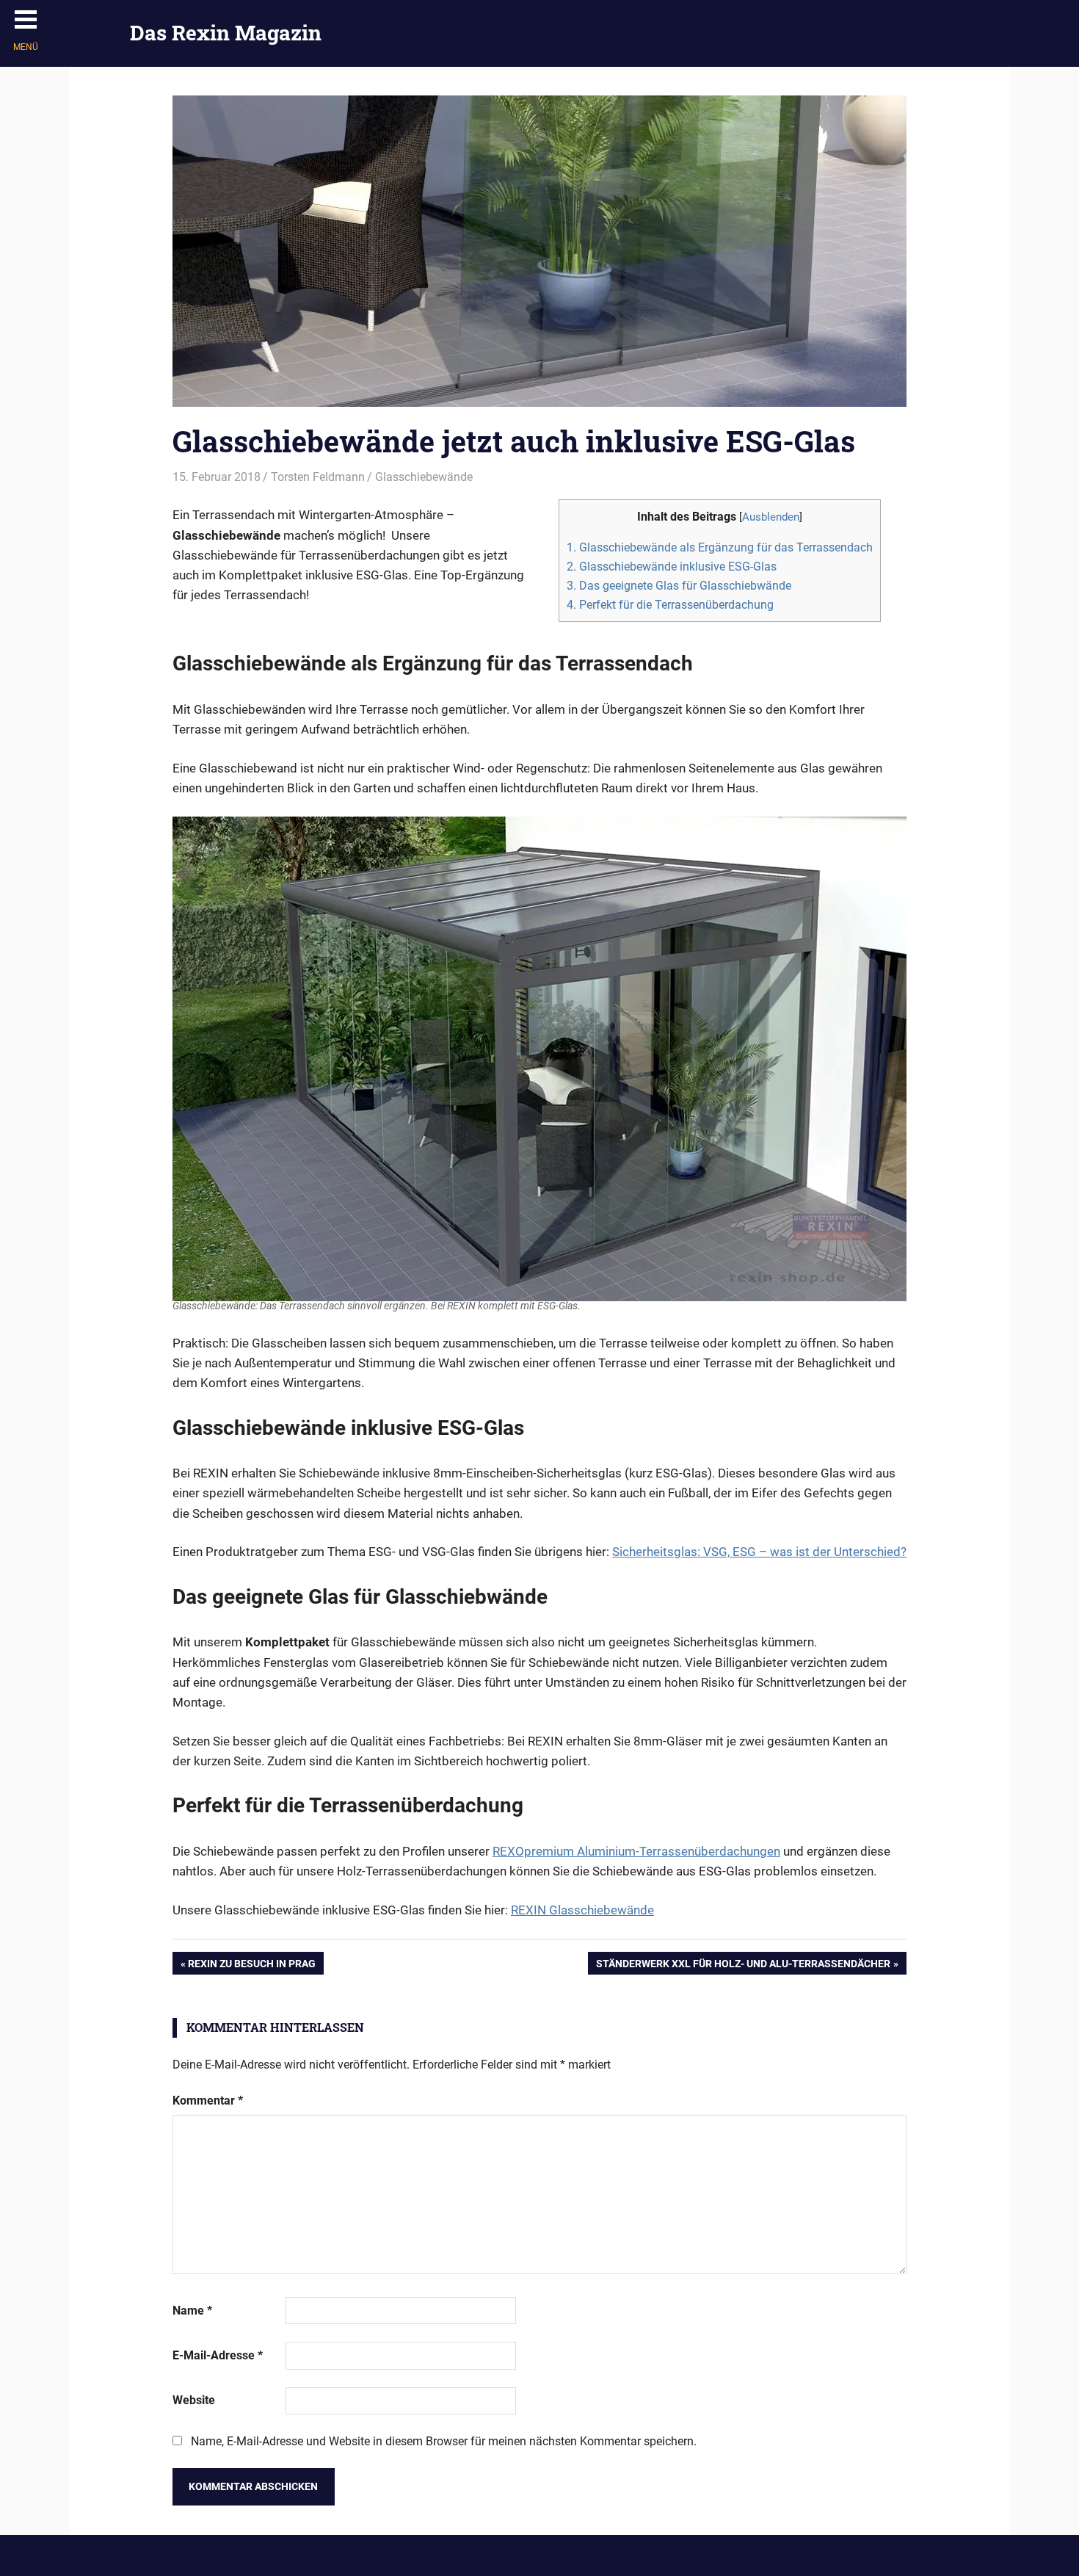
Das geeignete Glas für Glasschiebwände (679, 586)
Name (192, 2311)
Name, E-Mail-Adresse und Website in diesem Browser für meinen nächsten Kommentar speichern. (444, 2441)
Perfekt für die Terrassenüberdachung (670, 605)
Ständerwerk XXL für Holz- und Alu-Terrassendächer (743, 1966)
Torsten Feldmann (318, 477)
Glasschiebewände (424, 477)
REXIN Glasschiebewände (582, 1910)
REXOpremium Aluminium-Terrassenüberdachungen (636, 1851)
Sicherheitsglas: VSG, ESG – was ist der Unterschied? (759, 1552)
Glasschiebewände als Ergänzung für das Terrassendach (720, 547)
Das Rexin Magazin (226, 33)
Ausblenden (771, 517)
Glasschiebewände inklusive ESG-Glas (672, 567)
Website (194, 2400)
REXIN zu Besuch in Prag (251, 1966)
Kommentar (208, 2101)
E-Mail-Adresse (218, 2355)
